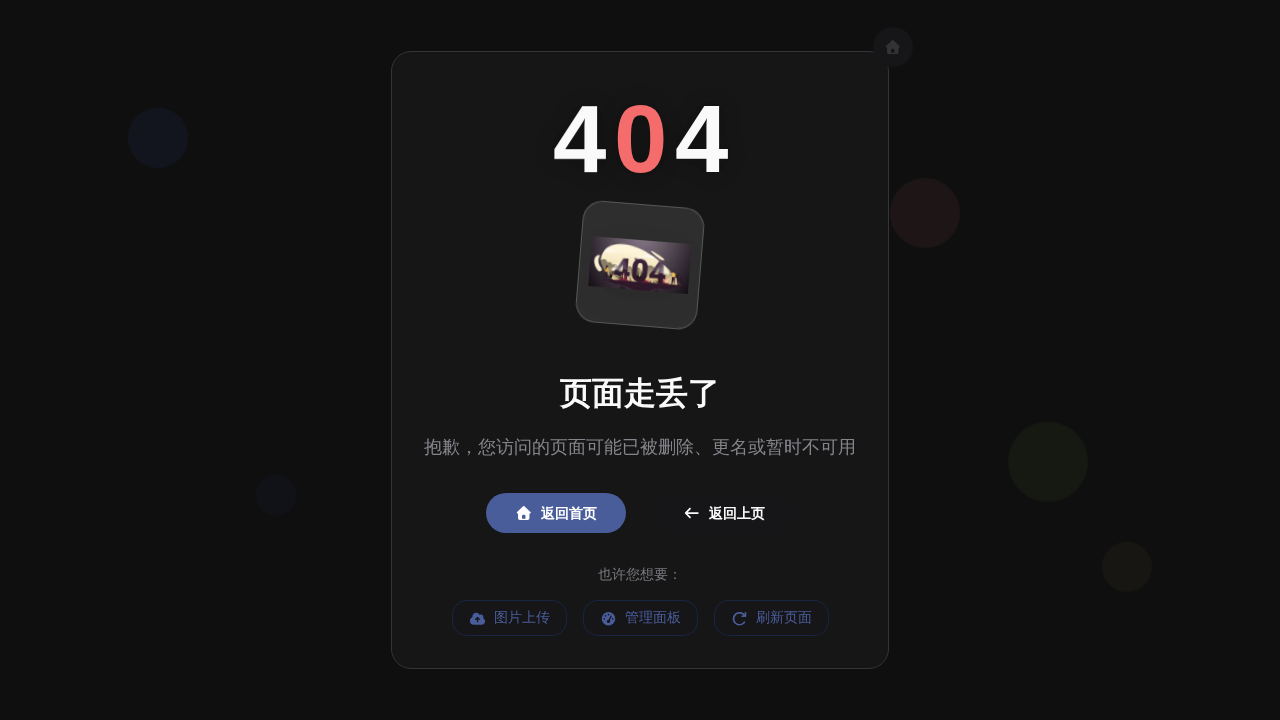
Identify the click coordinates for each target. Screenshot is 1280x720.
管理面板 (653, 617)
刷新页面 (784, 617)
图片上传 (522, 617)
